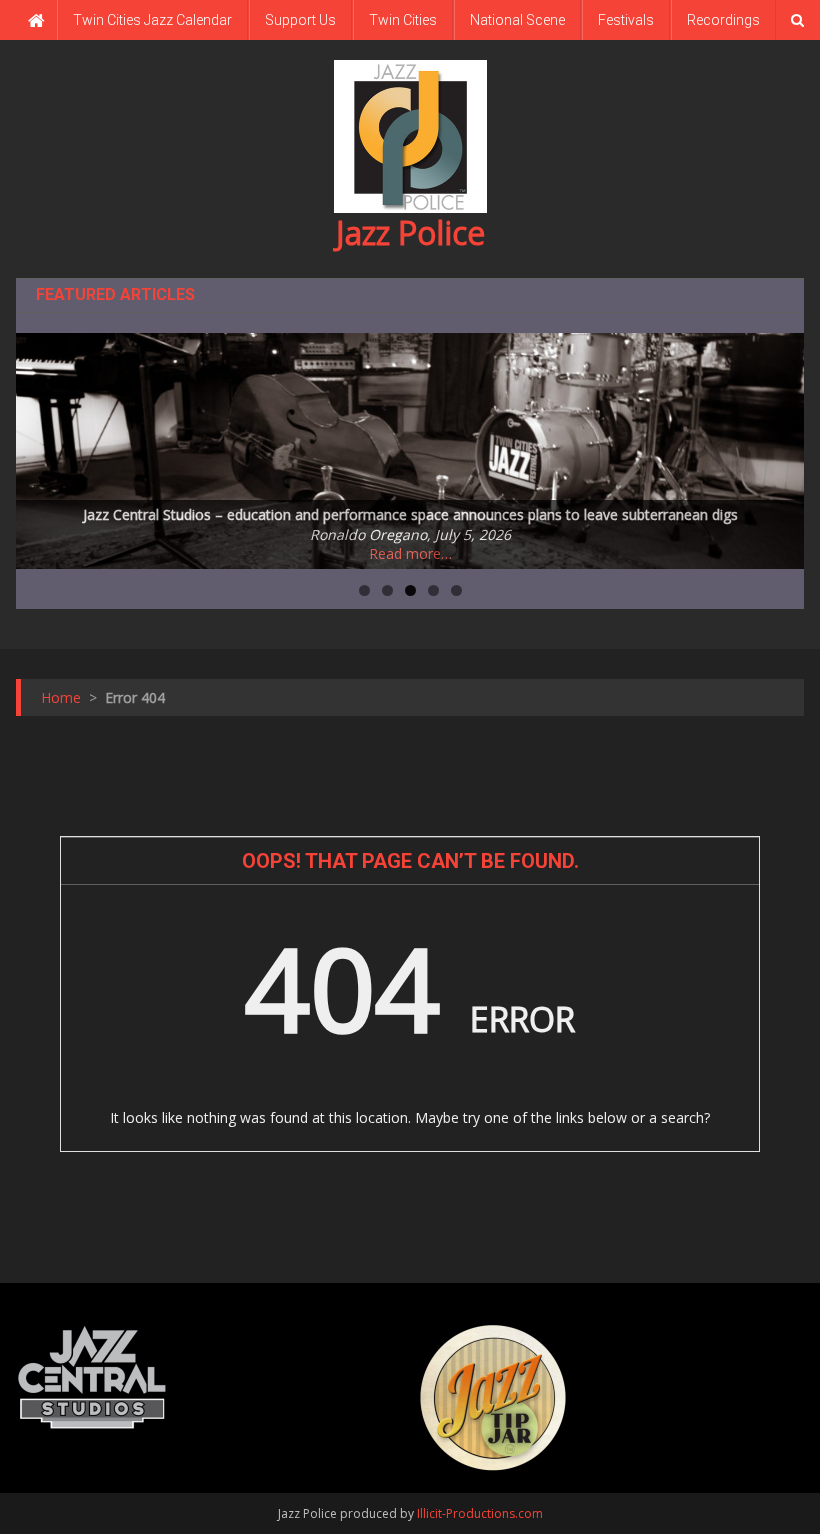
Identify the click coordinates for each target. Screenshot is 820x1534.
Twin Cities (403, 20)
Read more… (410, 553)
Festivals (626, 20)
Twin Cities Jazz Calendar (152, 20)
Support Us (300, 20)
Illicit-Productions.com (480, 1513)
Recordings (723, 20)
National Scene (517, 20)
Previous (41, 446)
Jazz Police (410, 232)
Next (779, 446)
